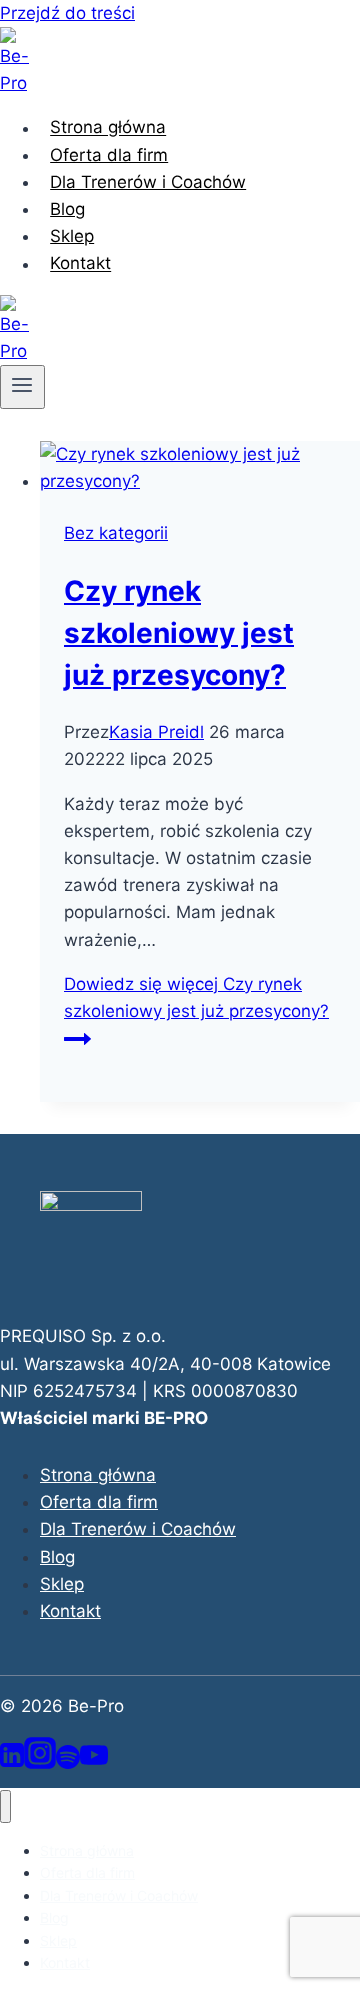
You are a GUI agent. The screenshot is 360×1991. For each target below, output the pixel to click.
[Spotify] (68, 1763)
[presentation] (200, 468)
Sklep (72, 236)
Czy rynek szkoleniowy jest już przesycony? (179, 633)
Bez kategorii (116, 533)
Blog (67, 209)
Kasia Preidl (156, 732)
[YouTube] (94, 1763)
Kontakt (80, 264)
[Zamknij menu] (5, 1806)
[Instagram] (40, 1763)
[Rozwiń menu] (22, 387)
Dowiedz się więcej (196, 997)
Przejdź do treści (67, 13)
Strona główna (108, 128)
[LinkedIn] (12, 1763)
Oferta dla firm (109, 155)
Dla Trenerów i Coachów (148, 182)
